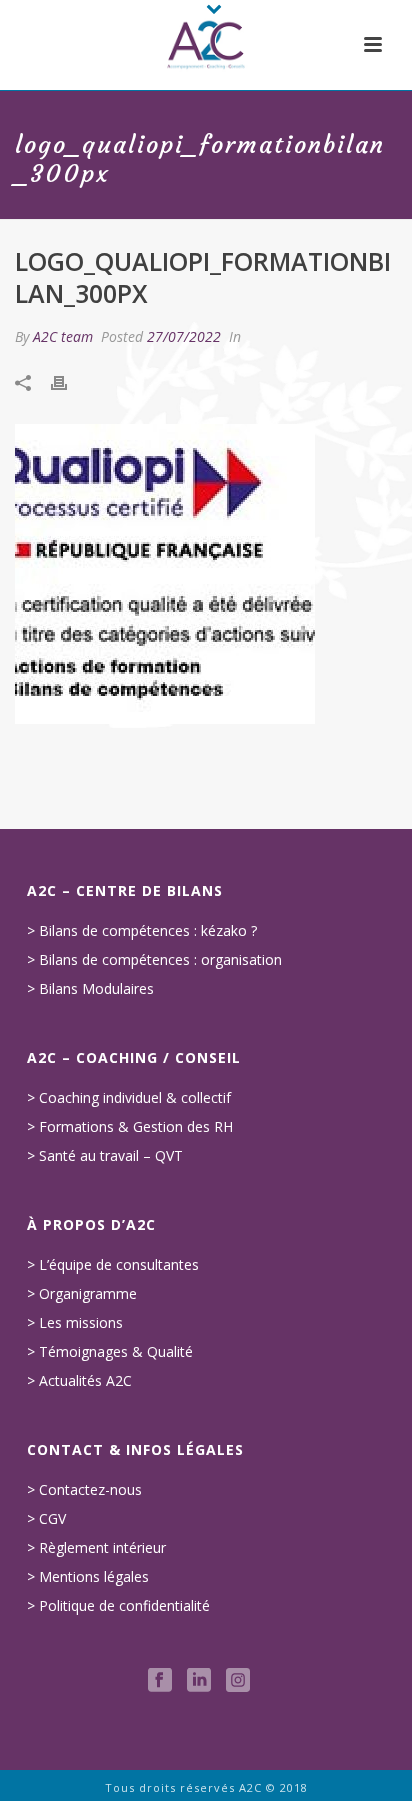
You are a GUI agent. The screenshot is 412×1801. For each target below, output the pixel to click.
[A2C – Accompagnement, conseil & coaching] (206, 45)
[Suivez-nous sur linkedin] (199, 1681)
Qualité (170, 1352)
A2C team (63, 336)
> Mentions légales (88, 1577)
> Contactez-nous (84, 1490)
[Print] (69, 382)
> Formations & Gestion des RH (130, 1127)
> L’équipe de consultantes (113, 1265)
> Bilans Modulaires (90, 989)
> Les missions (75, 1323)
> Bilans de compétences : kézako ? (142, 931)
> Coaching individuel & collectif (129, 1098)
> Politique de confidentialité (118, 1606)
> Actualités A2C (79, 1381)
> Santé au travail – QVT (105, 1156)
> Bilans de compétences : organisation (154, 960)
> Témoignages (77, 1352)
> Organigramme (82, 1294)
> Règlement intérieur (96, 1548)
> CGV (46, 1519)
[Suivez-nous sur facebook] (160, 1681)
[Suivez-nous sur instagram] (238, 1681)
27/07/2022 (184, 336)
